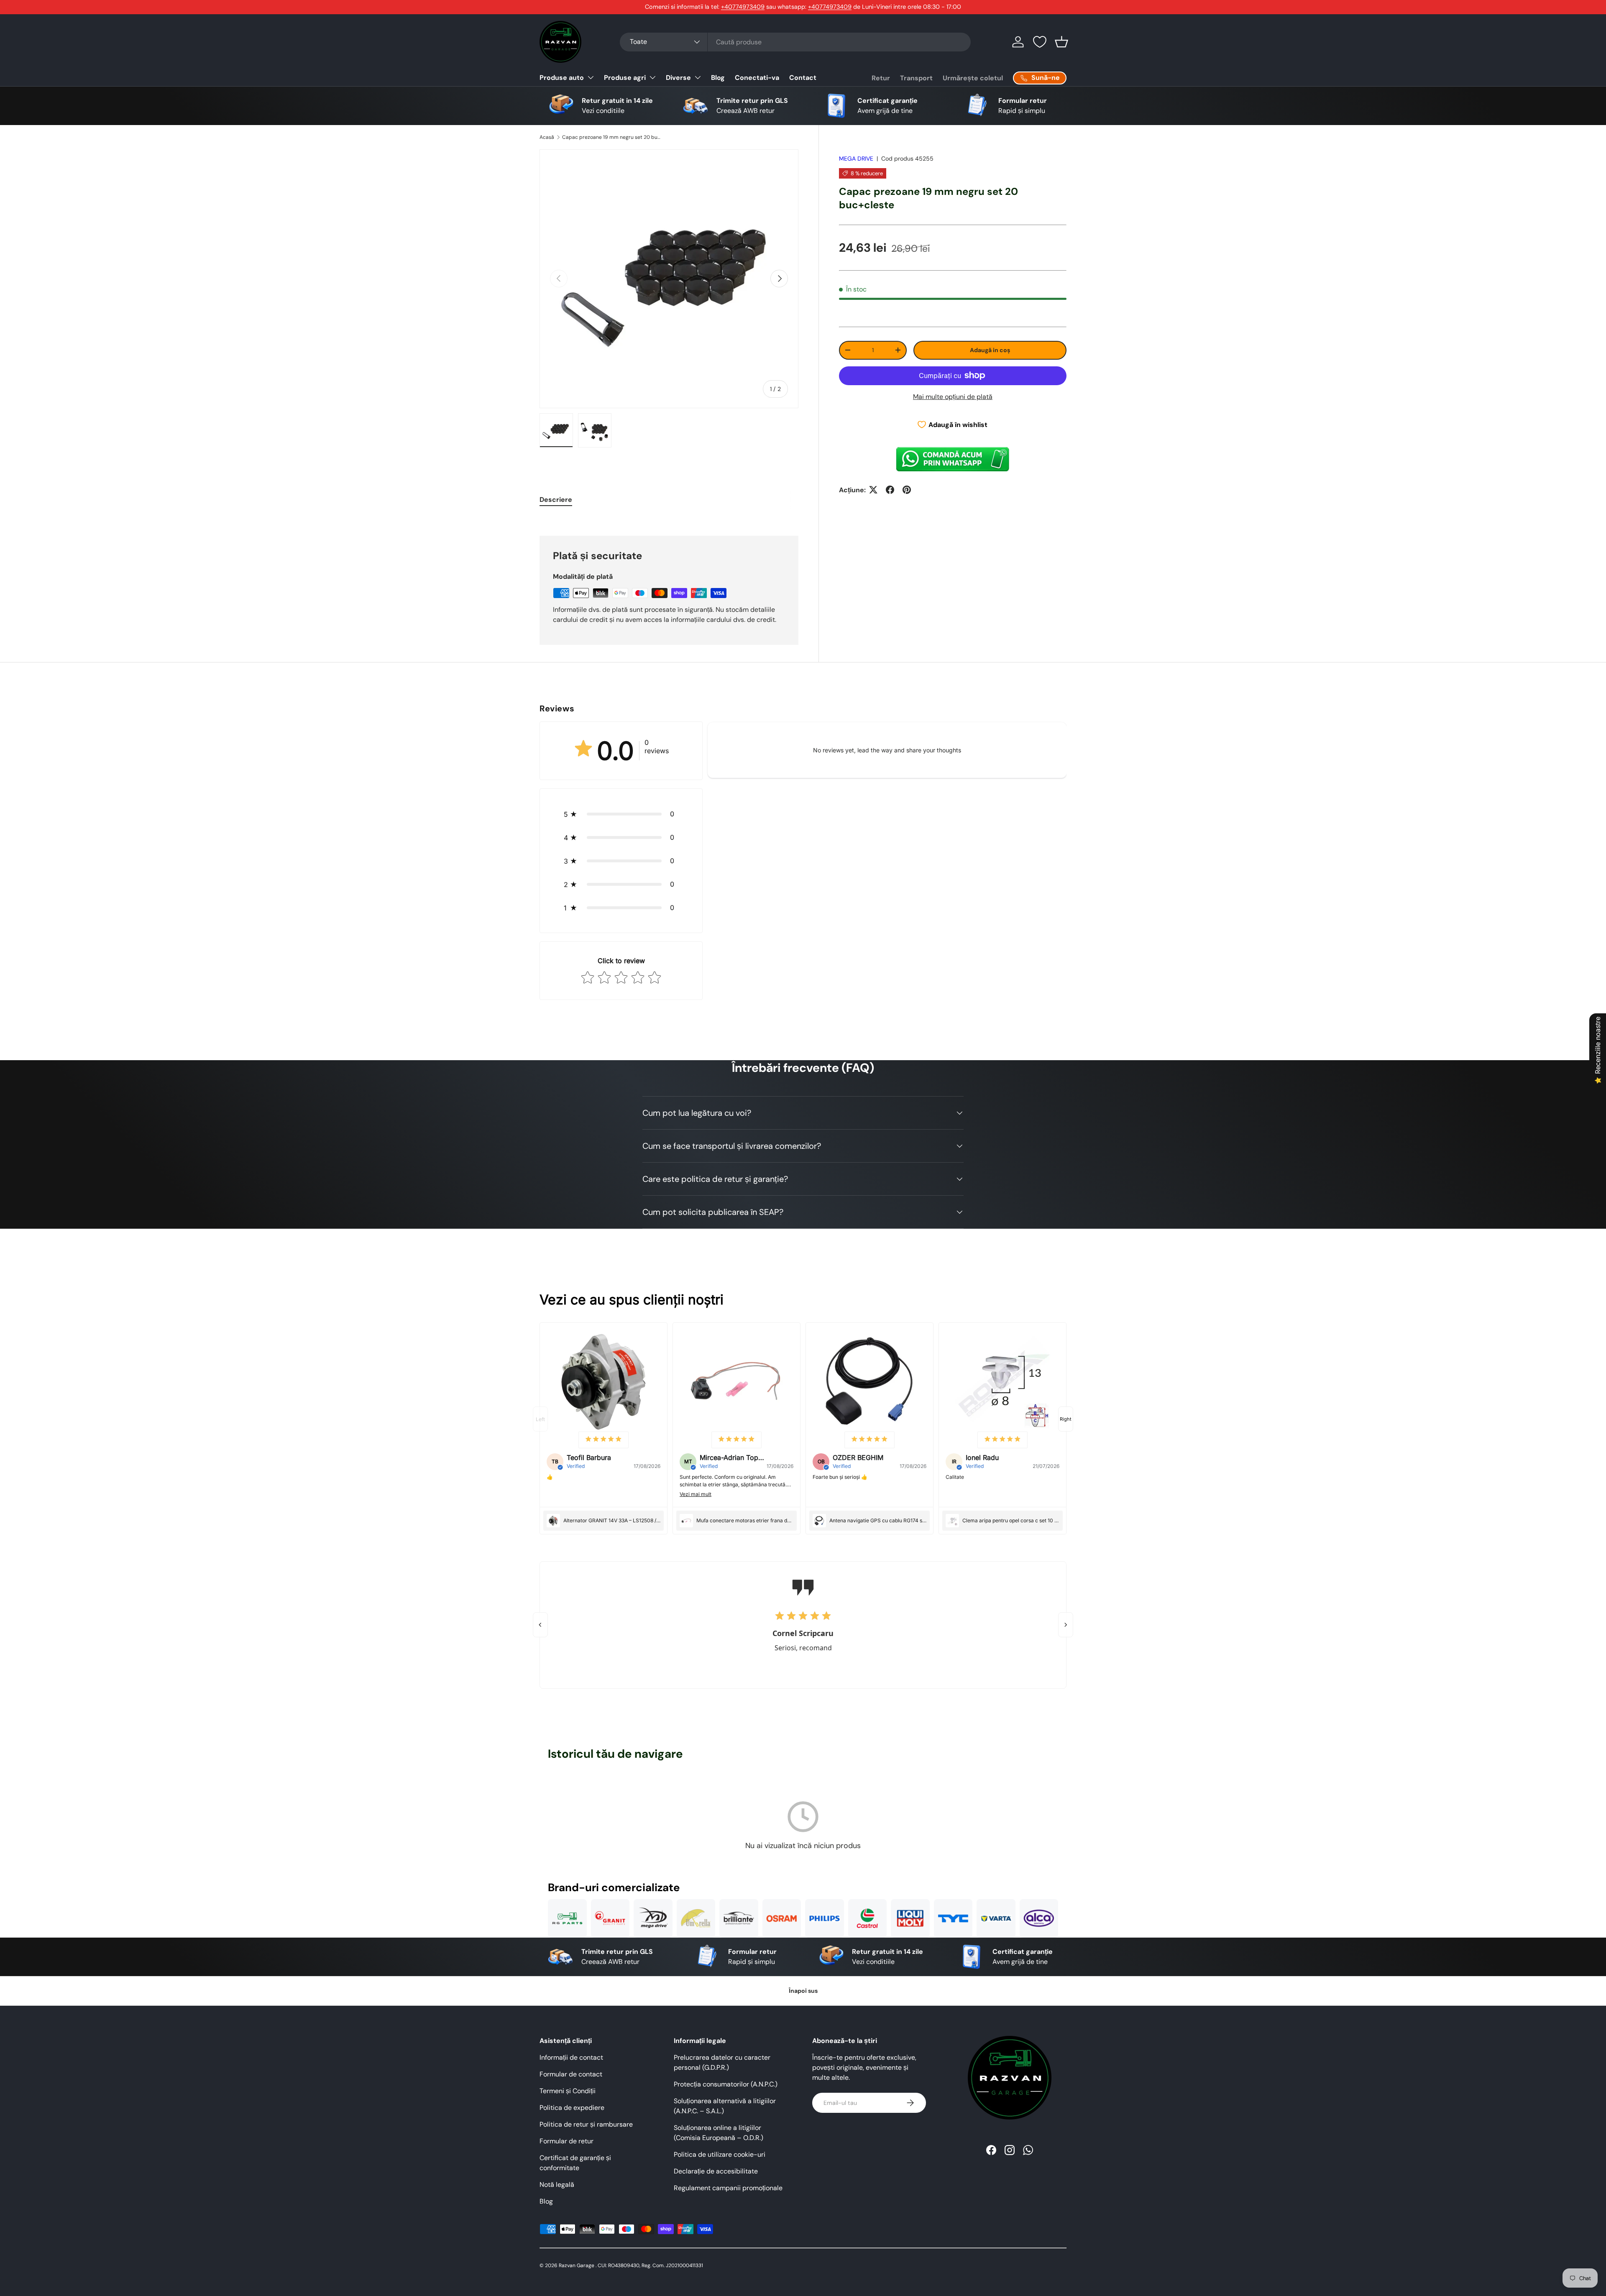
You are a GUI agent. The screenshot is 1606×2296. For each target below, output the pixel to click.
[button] (1061, 42)
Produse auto (562, 78)
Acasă (547, 137)
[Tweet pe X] (873, 490)
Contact (803, 78)
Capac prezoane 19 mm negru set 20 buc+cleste (612, 137)
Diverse (678, 78)
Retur (881, 78)
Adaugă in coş (990, 350)
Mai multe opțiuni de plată (953, 396)
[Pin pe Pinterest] (907, 490)
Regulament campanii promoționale (728, 2188)
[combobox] (795, 42)
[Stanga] (540, 1625)
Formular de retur (566, 2141)
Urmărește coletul (973, 78)
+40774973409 (743, 7)
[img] (604, 1440)
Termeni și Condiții (568, 2091)
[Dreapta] (1066, 1625)
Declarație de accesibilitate (716, 2171)
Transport (916, 78)
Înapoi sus (803, 1991)
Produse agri (625, 78)
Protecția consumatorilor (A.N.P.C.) (726, 2084)
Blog (718, 78)
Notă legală (557, 2185)
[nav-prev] (540, 1419)
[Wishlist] (1040, 42)
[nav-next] (1066, 1419)
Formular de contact (571, 2074)
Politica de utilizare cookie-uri (720, 2154)
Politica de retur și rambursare (586, 2124)
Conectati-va (757, 78)
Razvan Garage (577, 2265)
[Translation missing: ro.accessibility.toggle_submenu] (591, 77)
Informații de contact (571, 2057)
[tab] (556, 500)
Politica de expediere (572, 2108)
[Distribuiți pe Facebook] (890, 490)
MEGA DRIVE (856, 159)
